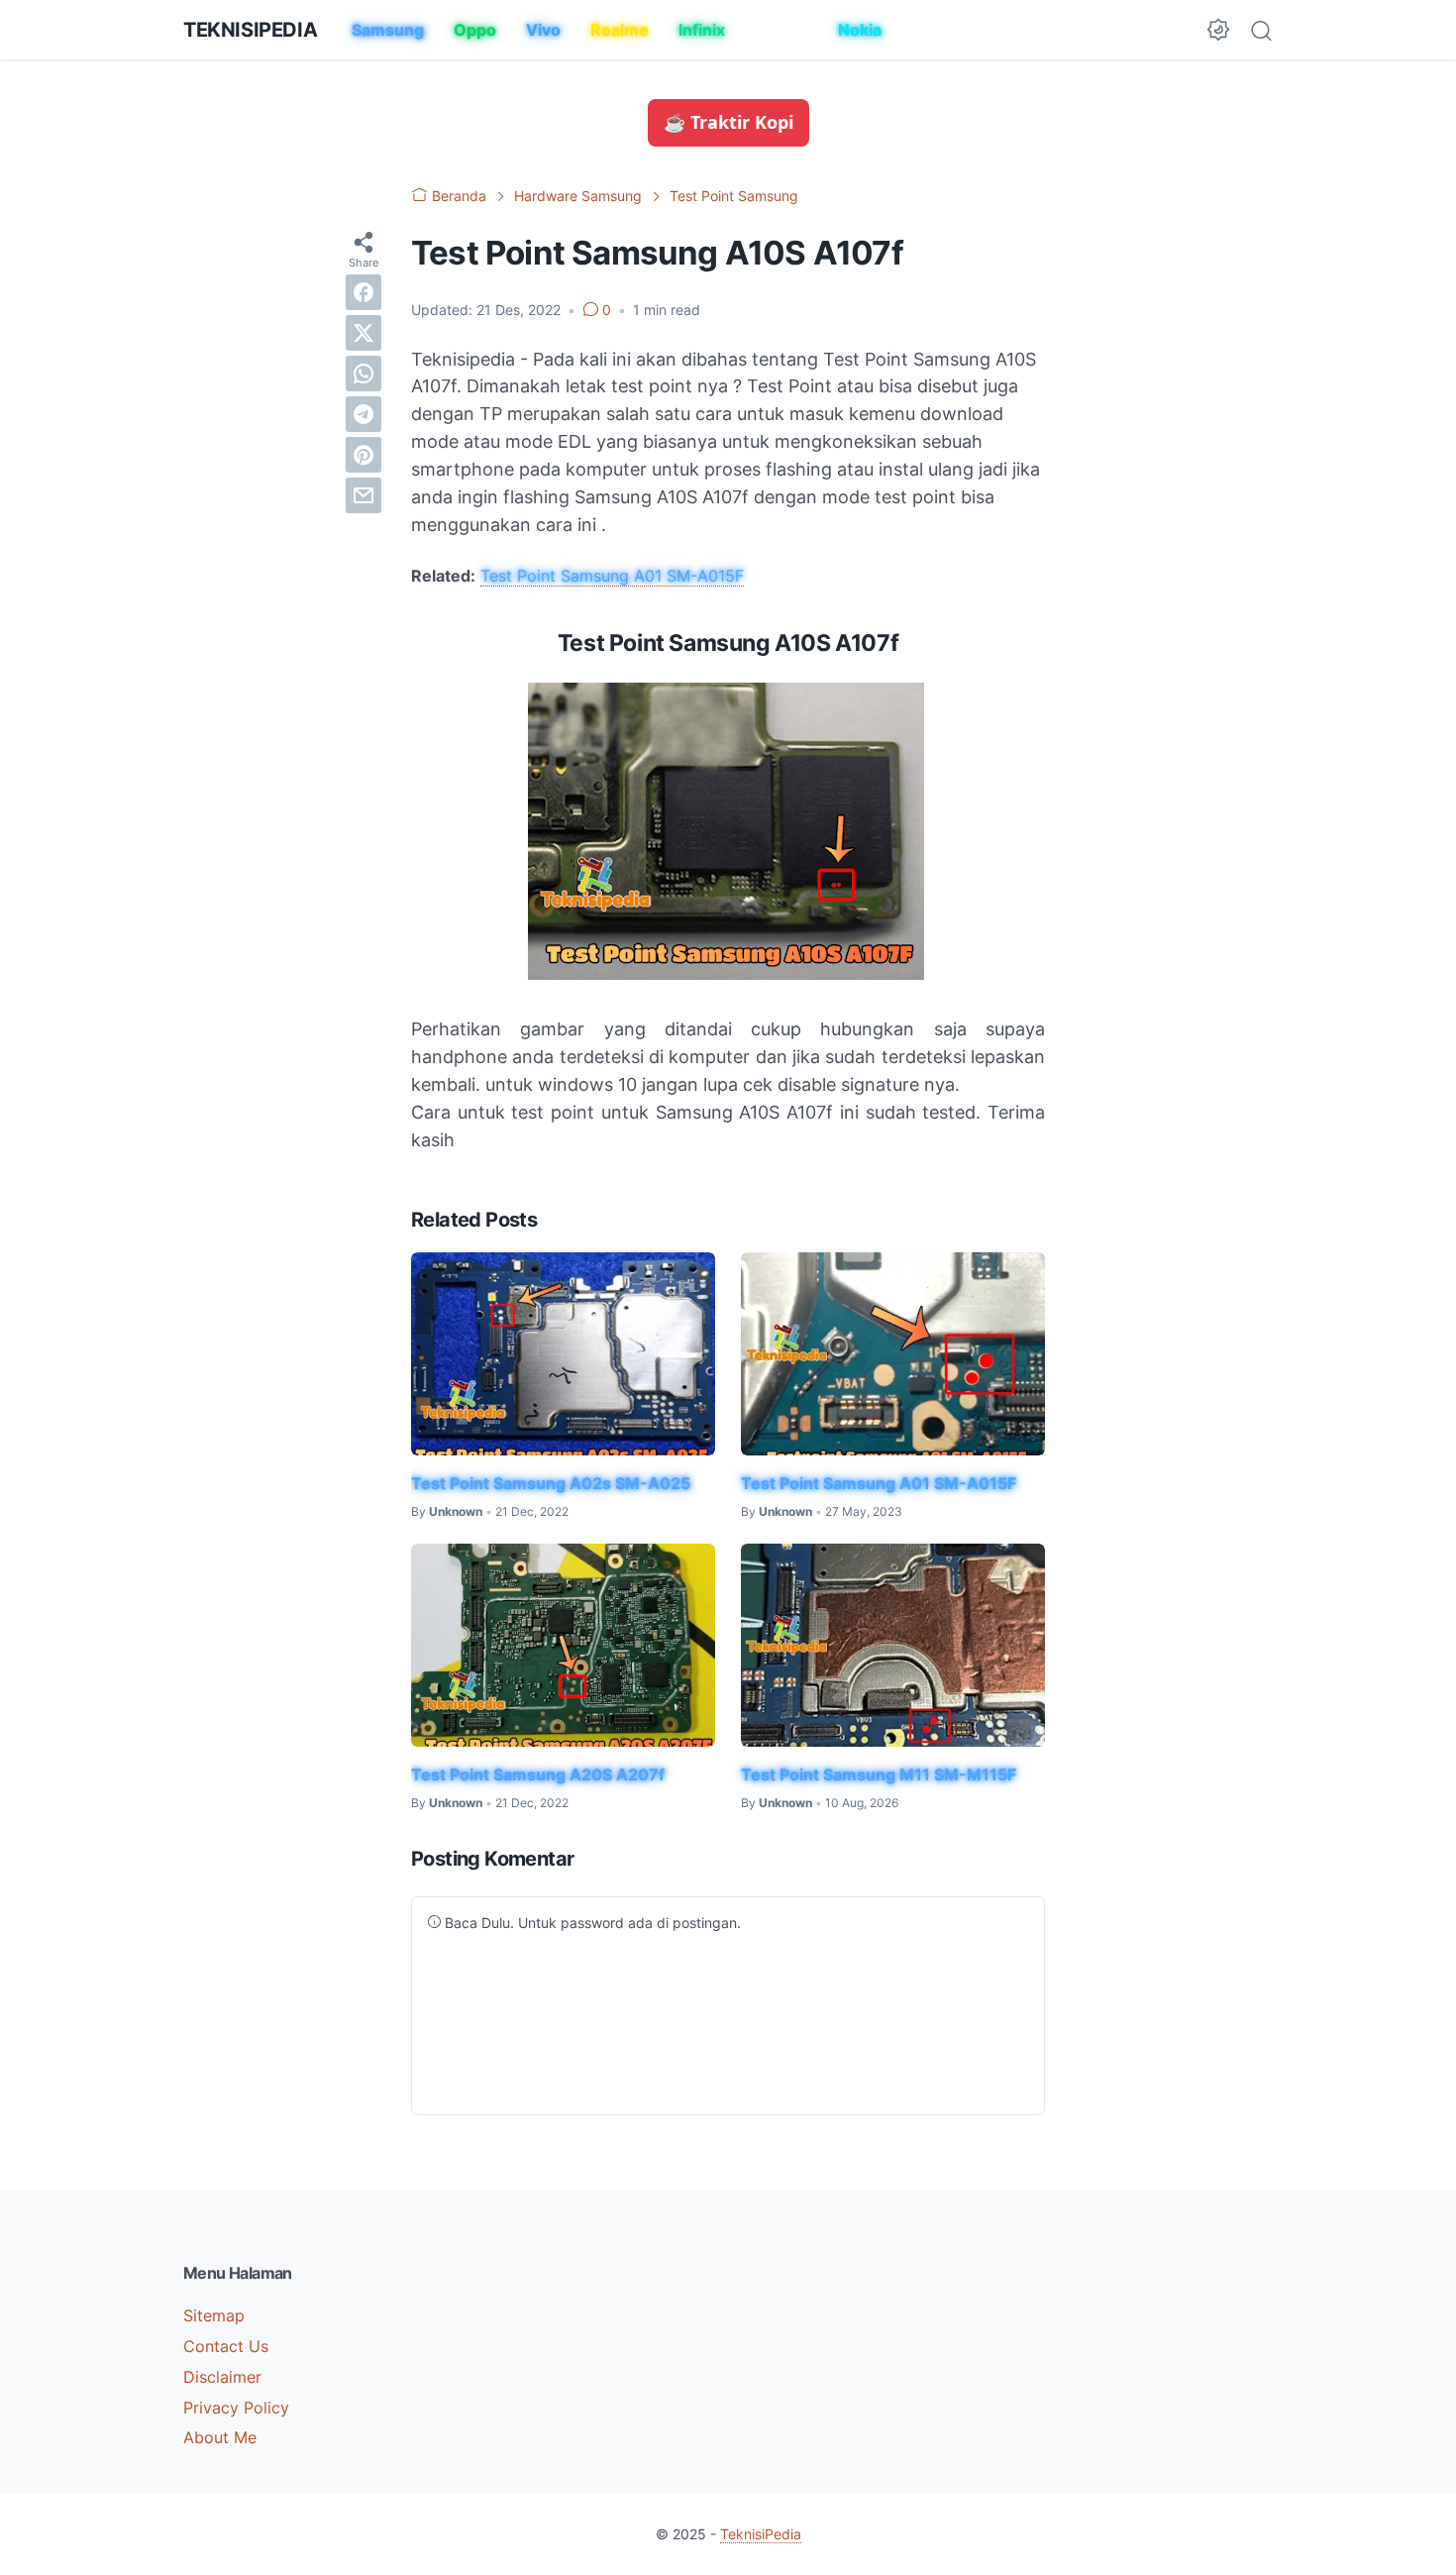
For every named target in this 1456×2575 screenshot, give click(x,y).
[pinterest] (364, 454)
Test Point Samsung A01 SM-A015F (612, 576)
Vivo (543, 30)
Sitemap (214, 2315)
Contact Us (226, 2346)
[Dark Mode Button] (1218, 30)
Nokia (860, 30)
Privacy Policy (236, 2408)
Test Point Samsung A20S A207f (538, 1774)
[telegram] (364, 413)
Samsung (388, 30)
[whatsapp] (364, 373)
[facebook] (364, 291)
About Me (220, 2437)
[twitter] (364, 332)
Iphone (781, 30)
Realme (620, 30)
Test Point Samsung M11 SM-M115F (879, 1774)
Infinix (702, 30)
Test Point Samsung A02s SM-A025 (551, 1483)
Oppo (475, 30)
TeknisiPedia (250, 30)
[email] (364, 494)
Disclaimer (222, 2377)
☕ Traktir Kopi (728, 122)
